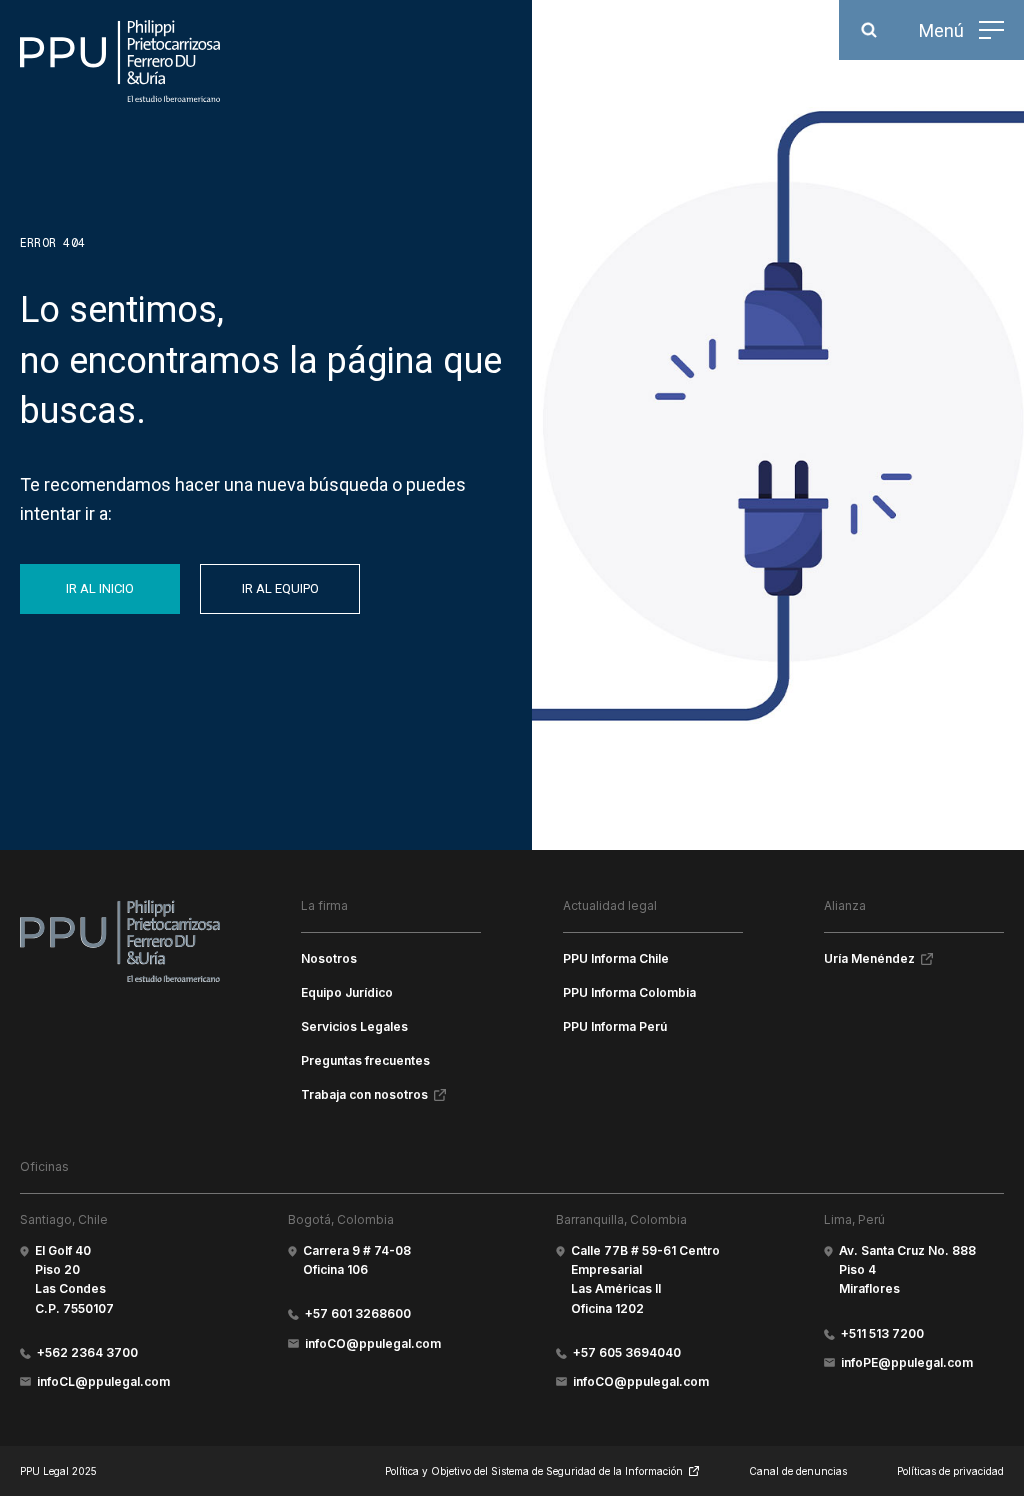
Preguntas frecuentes (365, 1060)
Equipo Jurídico (347, 992)
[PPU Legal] (120, 941)
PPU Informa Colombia (629, 992)
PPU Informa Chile (616, 958)
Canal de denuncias (798, 1471)
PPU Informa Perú (615, 1026)
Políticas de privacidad (950, 1471)
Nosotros (329, 958)
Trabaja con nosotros (364, 1094)
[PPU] (120, 61)
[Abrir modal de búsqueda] (869, 30)
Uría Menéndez (869, 958)
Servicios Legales (354, 1026)
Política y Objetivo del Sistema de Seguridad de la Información (534, 1471)
